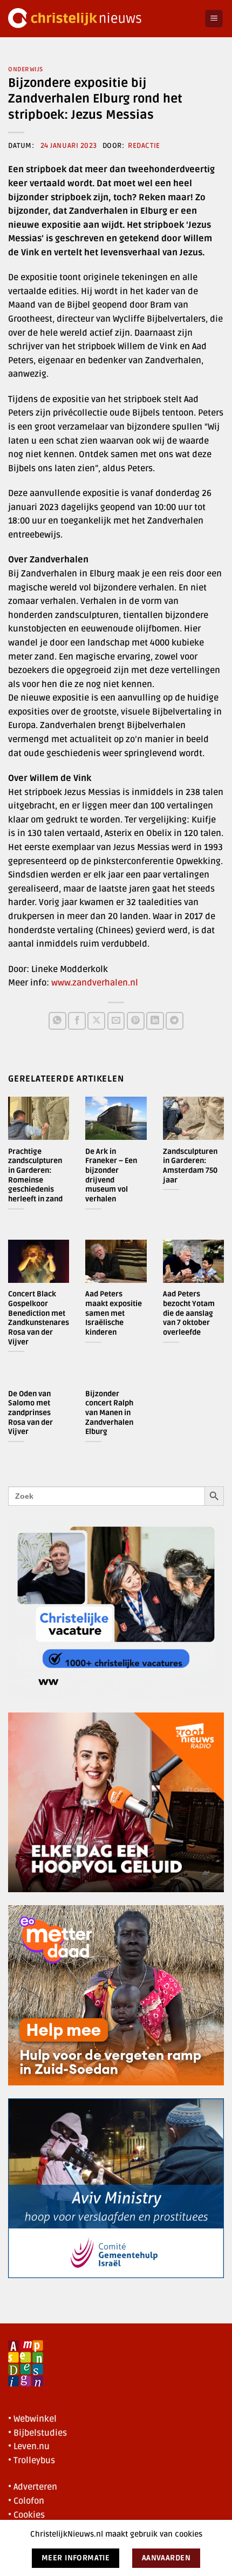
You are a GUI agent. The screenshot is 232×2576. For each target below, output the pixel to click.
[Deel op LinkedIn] (155, 1021)
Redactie (144, 146)
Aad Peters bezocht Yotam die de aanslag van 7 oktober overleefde (189, 1313)
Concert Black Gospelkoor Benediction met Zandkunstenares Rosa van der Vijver (39, 1318)
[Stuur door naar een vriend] (116, 1021)
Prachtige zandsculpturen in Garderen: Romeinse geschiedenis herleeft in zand (35, 1175)
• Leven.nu (29, 2446)
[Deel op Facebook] (77, 1021)
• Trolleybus (32, 2461)
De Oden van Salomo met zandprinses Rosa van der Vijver (30, 1413)
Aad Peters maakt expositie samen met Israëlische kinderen (114, 1313)
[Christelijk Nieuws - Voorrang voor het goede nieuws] (102, 19)
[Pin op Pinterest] (136, 1021)
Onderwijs (26, 69)
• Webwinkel (32, 2419)
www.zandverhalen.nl (95, 983)
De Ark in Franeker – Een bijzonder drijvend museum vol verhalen (111, 1175)
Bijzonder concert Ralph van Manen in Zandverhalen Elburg (109, 1413)
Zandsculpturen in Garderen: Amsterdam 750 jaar (190, 1166)
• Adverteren (33, 2487)
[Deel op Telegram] (175, 1021)
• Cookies (26, 2515)
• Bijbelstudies (37, 2433)
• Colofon (26, 2501)
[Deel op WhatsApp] (57, 1021)
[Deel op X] (96, 1021)
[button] (214, 19)
